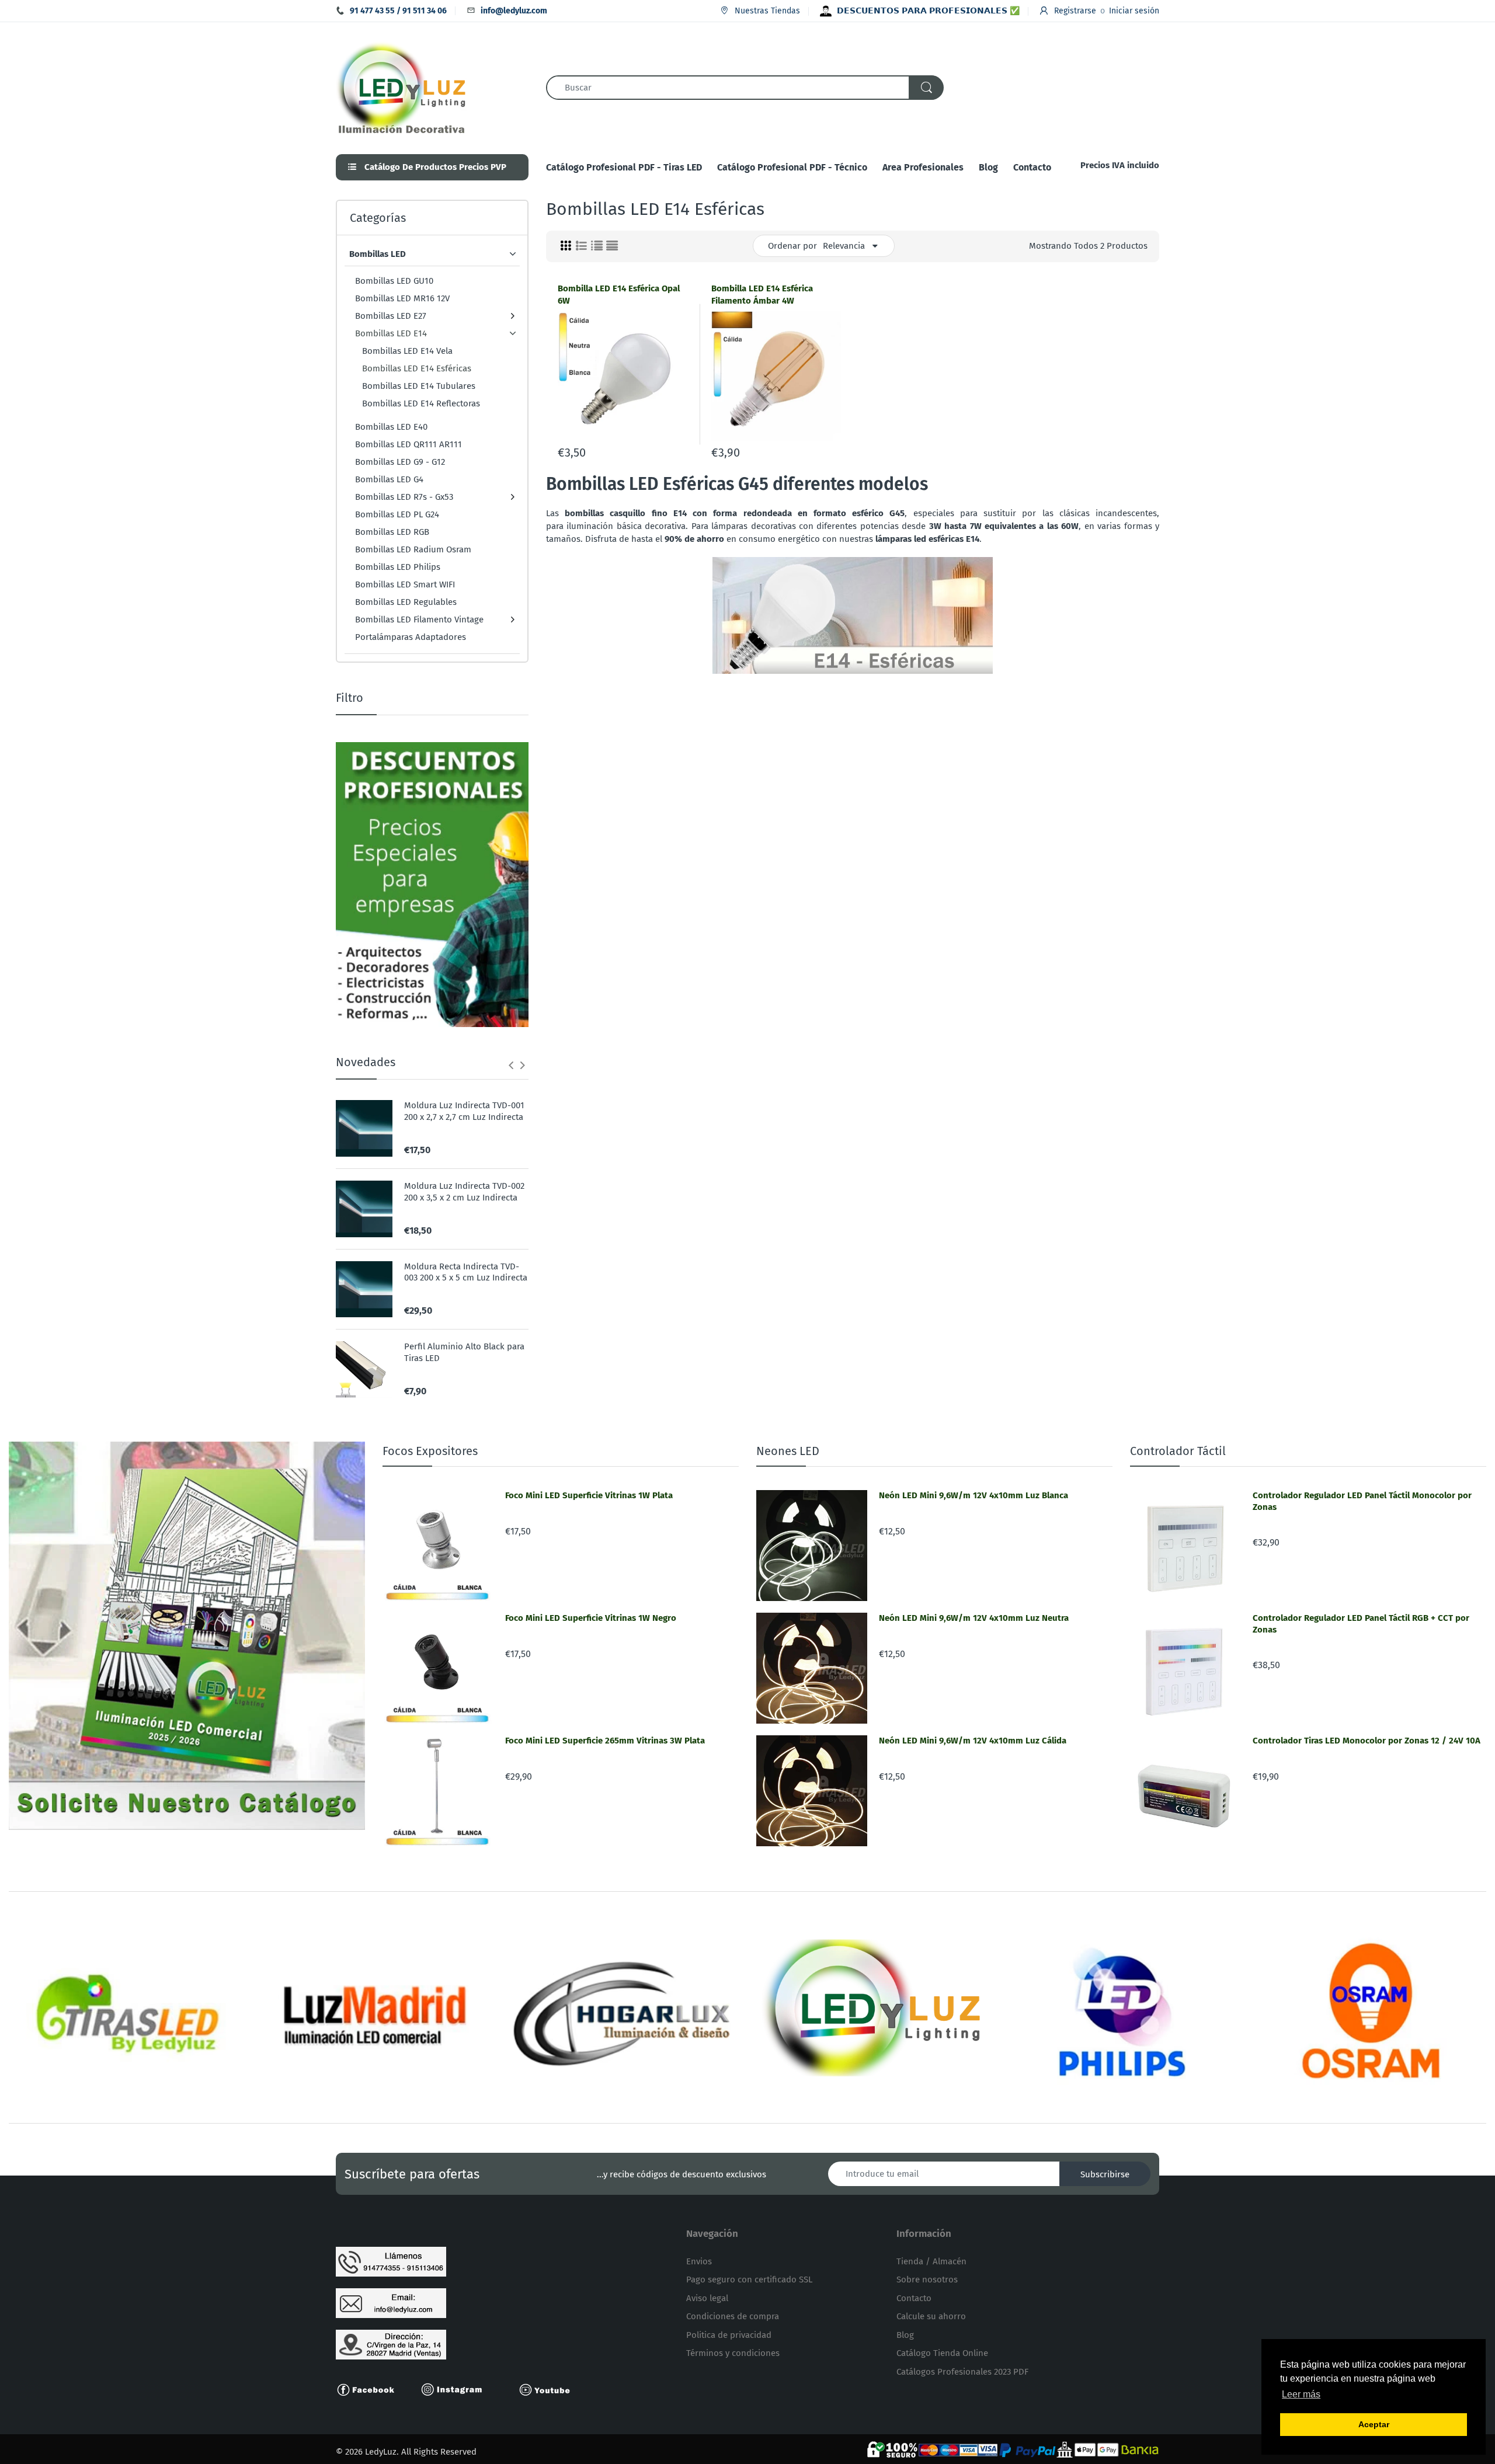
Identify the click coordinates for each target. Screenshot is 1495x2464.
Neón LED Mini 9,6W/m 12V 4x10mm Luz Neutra (974, 1618)
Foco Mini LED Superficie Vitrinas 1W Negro (591, 1618)
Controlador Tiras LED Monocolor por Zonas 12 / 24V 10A (1367, 1741)
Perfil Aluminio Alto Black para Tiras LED (464, 1352)
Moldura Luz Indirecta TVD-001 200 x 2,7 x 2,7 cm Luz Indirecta (464, 1111)
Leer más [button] (1301, 2394)
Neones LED (788, 1451)
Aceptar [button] (1374, 2424)
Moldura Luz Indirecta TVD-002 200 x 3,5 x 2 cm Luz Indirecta (464, 1192)
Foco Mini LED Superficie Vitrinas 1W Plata (589, 1495)
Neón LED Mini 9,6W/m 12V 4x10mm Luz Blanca (974, 1495)
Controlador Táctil (1178, 1451)
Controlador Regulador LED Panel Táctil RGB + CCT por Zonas (1361, 1624)
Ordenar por (792, 246)
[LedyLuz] (401, 86)
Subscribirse (1105, 2174)
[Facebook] (371, 2389)
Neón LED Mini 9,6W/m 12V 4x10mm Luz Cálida (973, 1741)
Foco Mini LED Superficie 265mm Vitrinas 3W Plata (605, 1741)
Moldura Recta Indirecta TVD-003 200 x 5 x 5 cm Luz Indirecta (466, 1272)
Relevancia (844, 246)
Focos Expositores (430, 1451)
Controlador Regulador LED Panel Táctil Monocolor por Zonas (1362, 1501)
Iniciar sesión (1134, 11)
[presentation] (511, 1065)
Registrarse (1075, 11)
